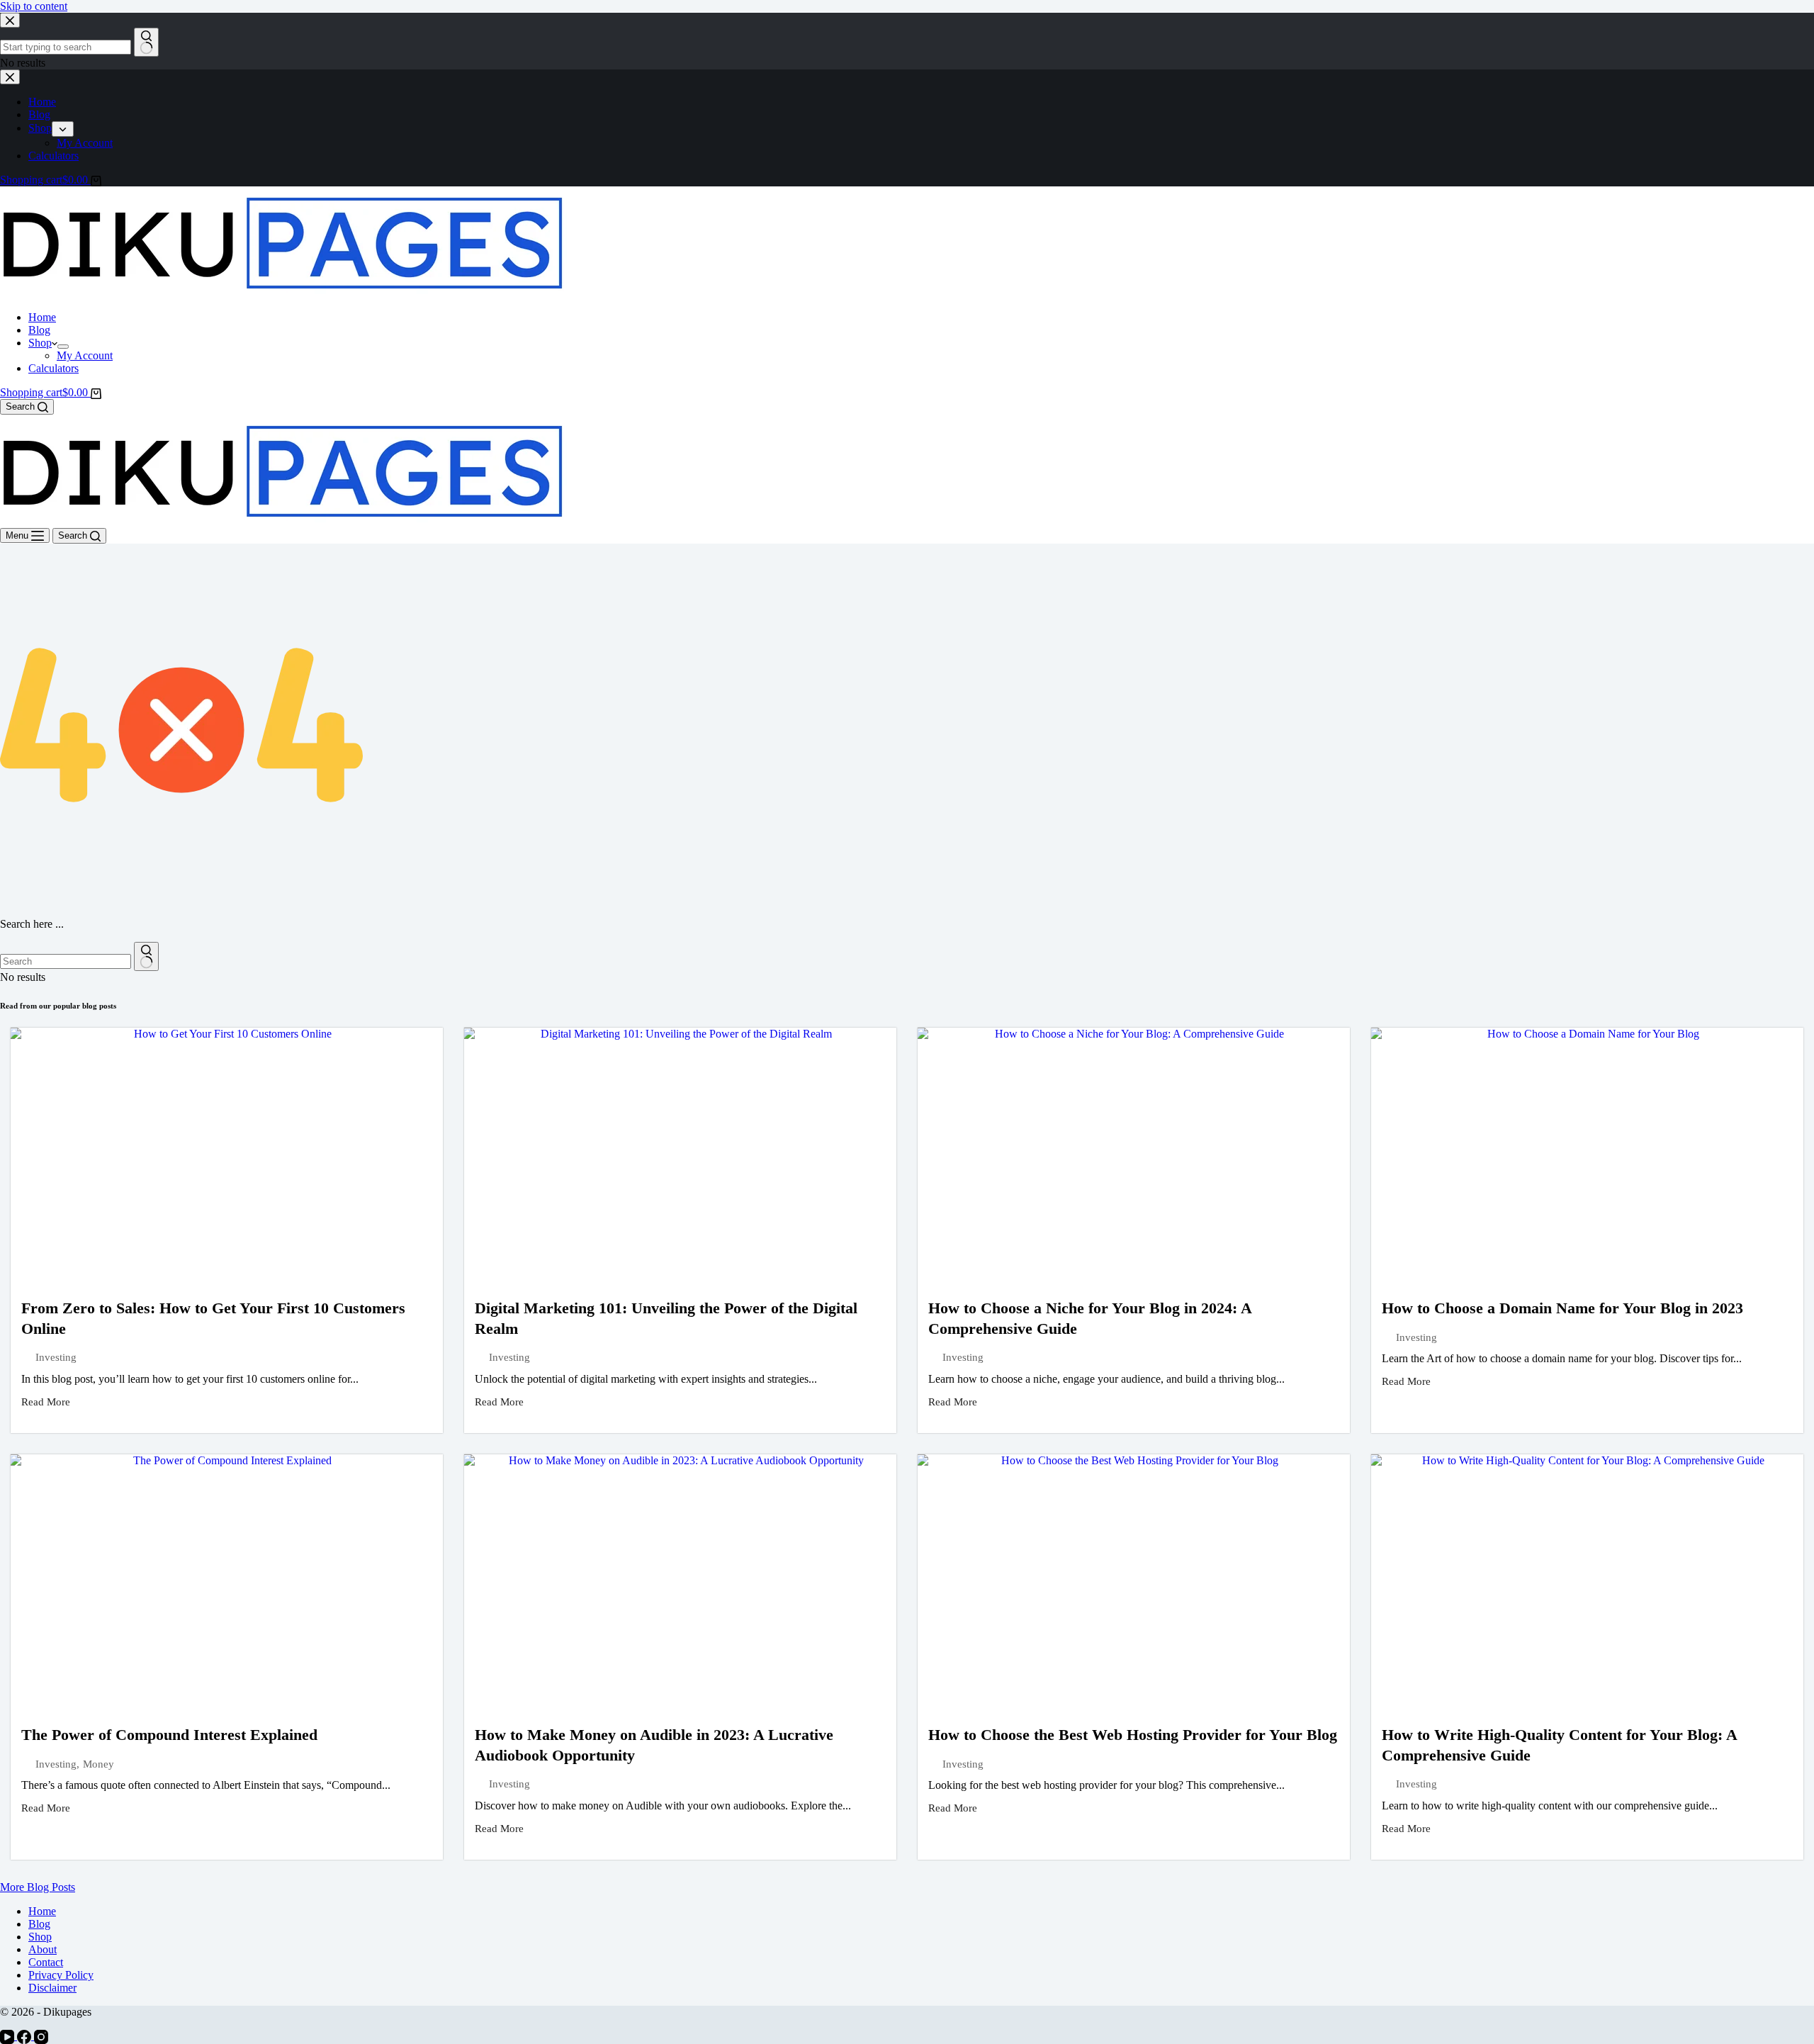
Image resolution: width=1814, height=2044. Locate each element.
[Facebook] (26, 2036)
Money (98, 1764)
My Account (85, 355)
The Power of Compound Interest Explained (169, 1735)
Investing (56, 1357)
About (43, 1949)
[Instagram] (41, 2036)
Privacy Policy (61, 1975)
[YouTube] (9, 2036)
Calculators (53, 368)
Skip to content (34, 6)
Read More (46, 1402)
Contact (46, 1962)
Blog (39, 330)
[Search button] (146, 956)
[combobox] (66, 961)
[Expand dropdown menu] (63, 347)
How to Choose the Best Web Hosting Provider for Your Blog (1133, 1735)
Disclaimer (52, 1988)
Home (42, 317)
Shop (40, 343)
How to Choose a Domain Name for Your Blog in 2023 (1562, 1308)
